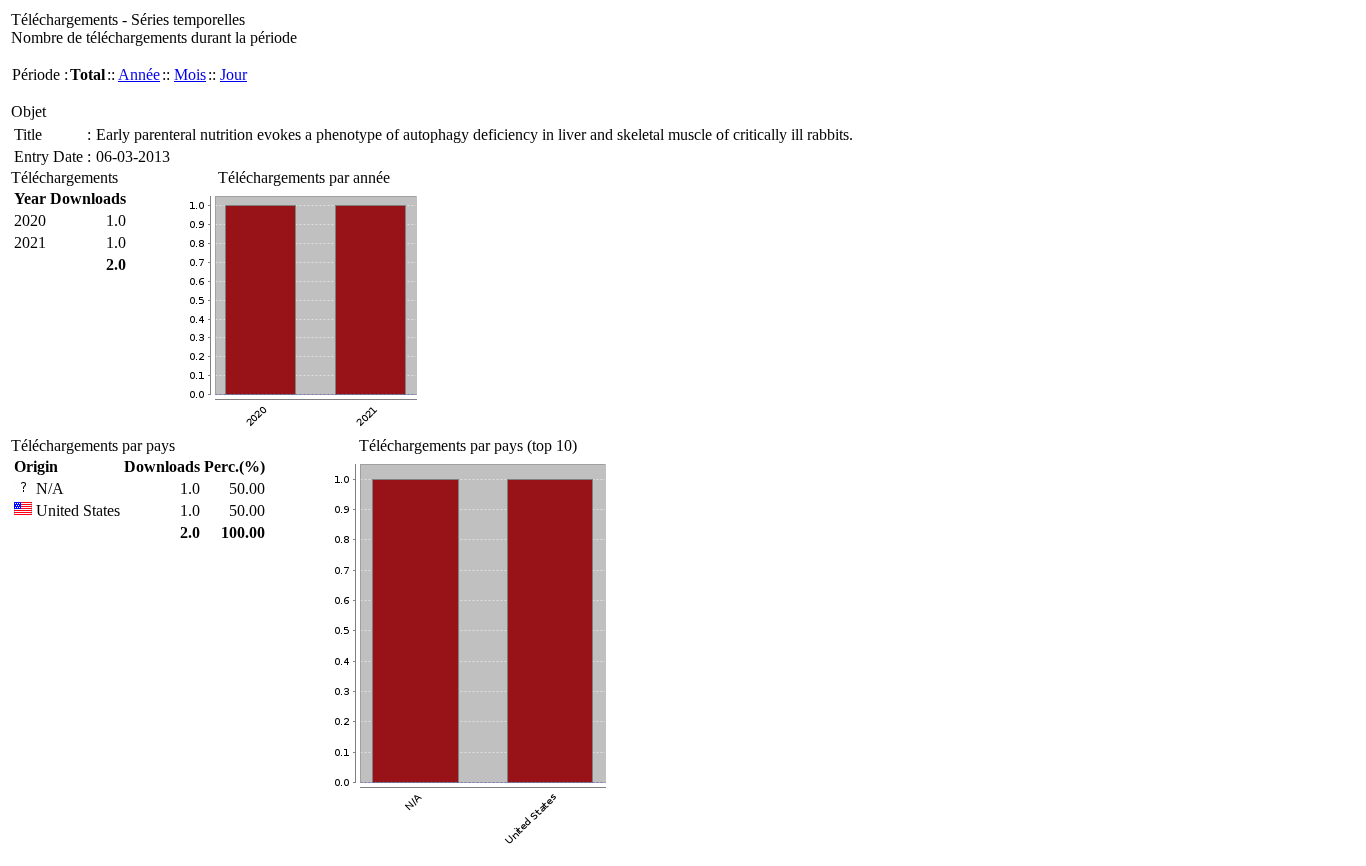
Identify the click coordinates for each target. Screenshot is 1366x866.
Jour (233, 74)
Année (139, 74)
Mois (190, 74)
